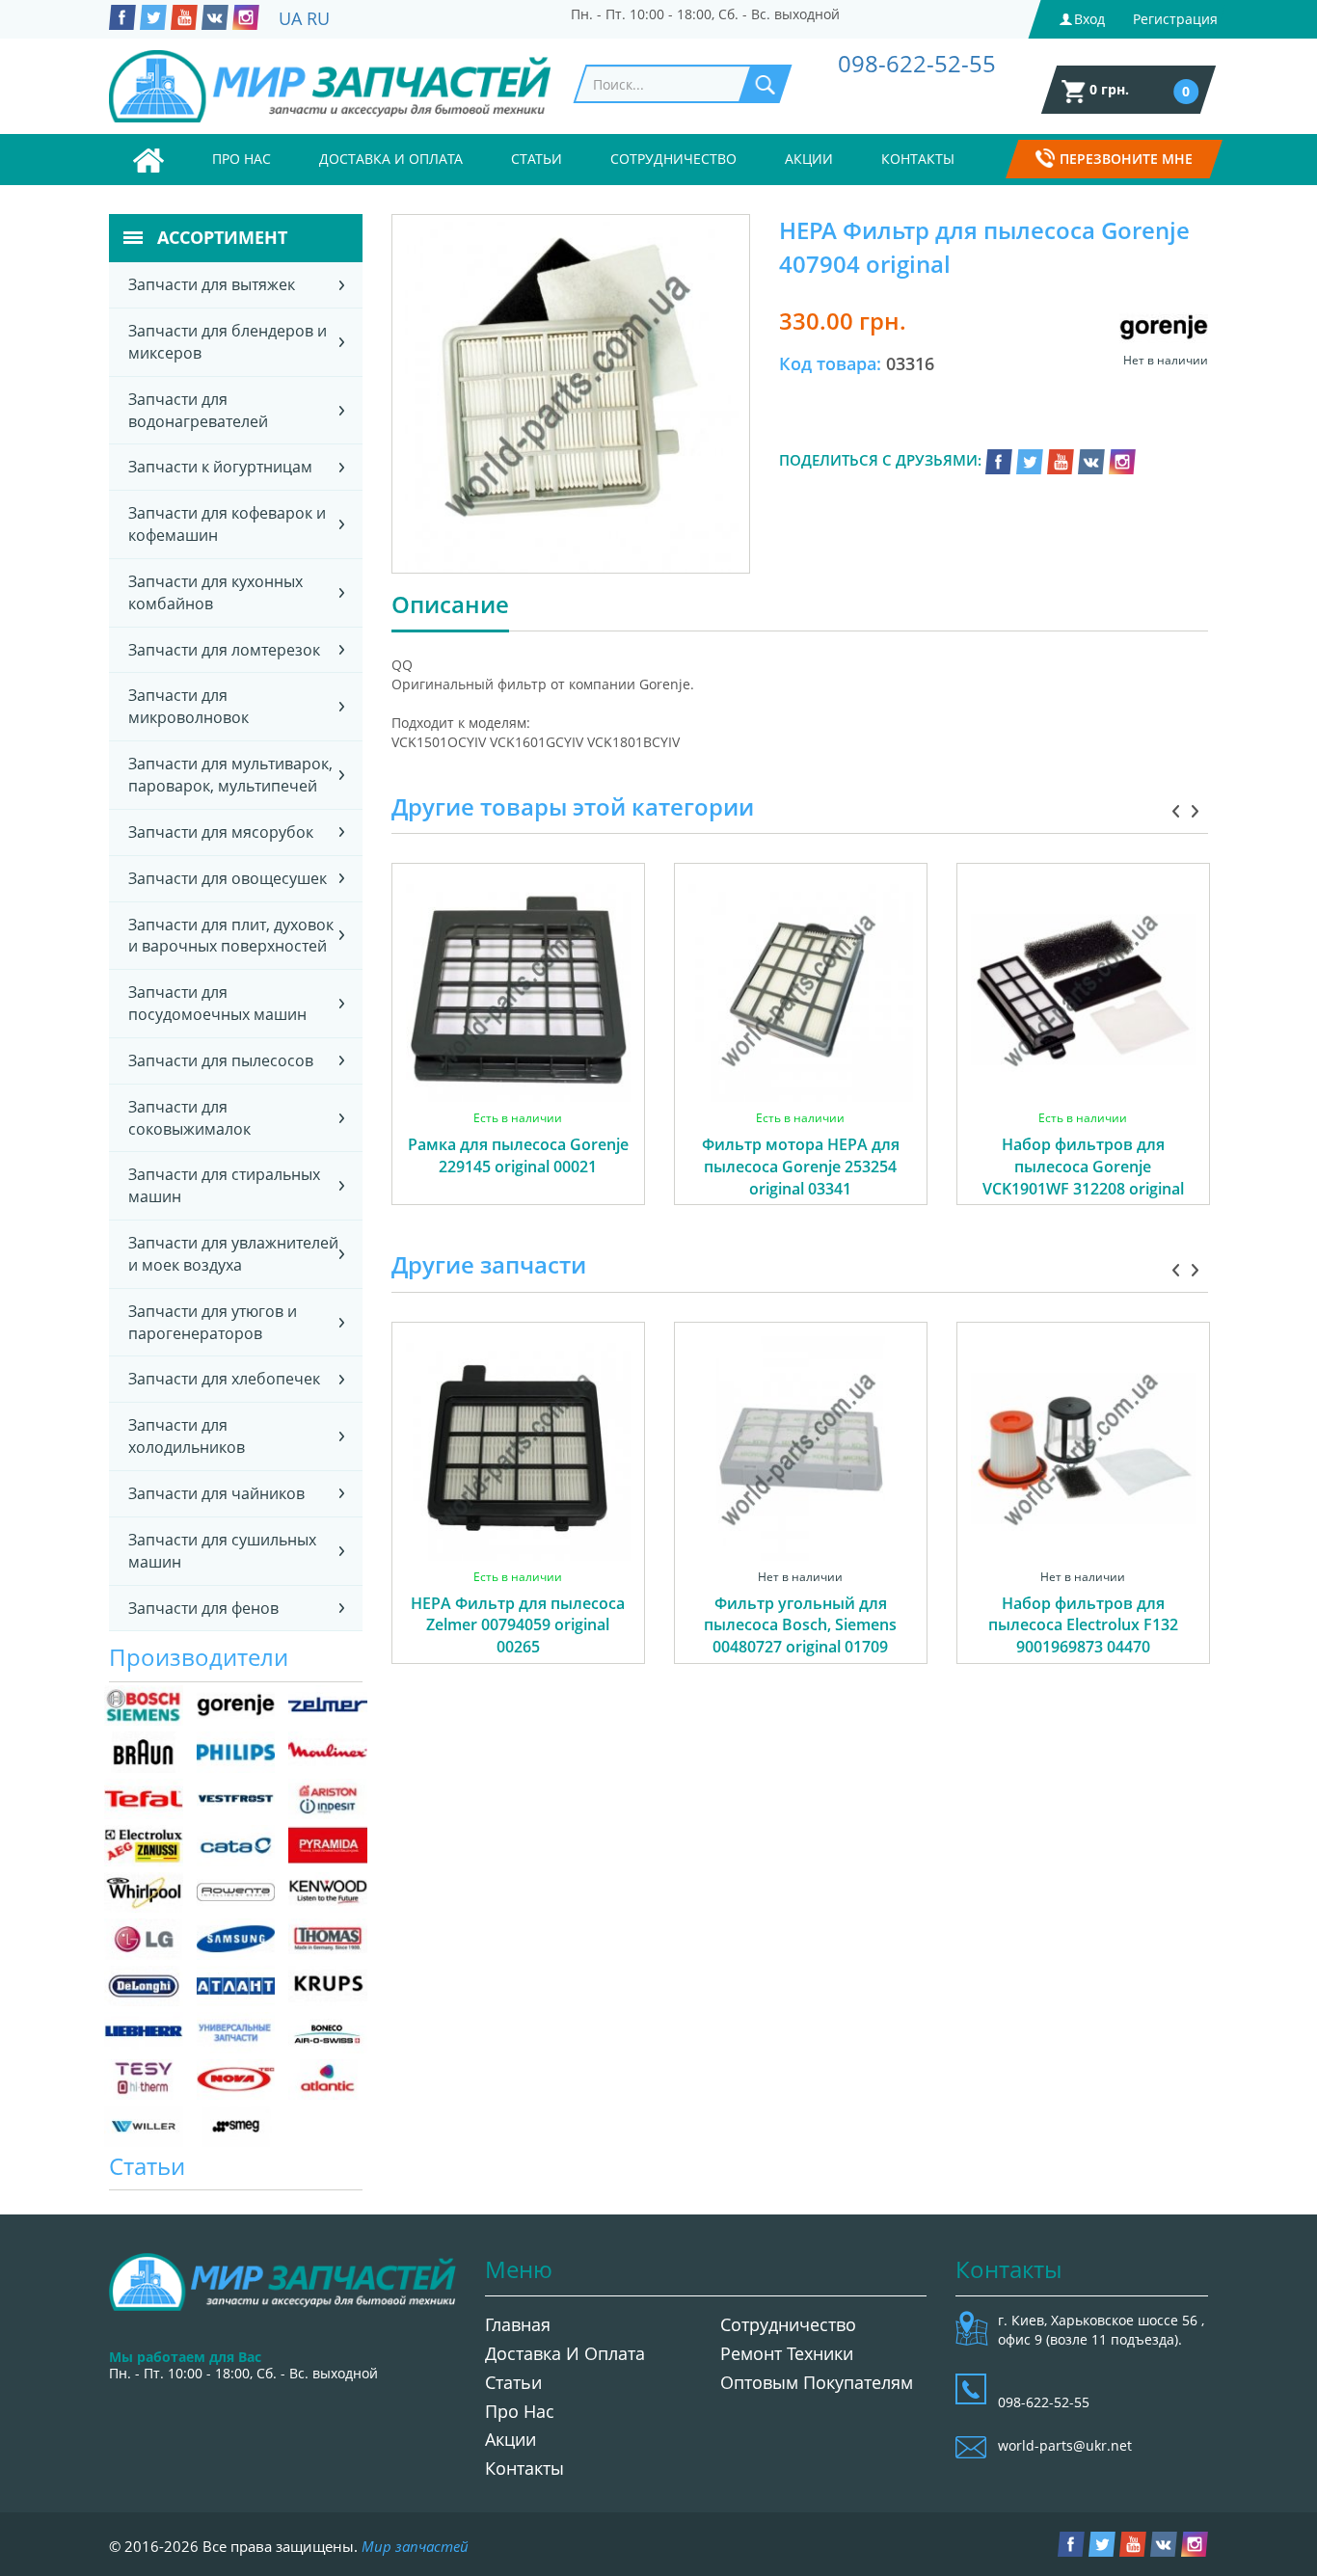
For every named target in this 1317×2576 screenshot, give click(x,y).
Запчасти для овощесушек (228, 878)
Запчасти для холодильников (187, 1436)
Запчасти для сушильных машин (222, 1551)
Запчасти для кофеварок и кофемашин (227, 524)
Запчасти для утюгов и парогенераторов (213, 1322)
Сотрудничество (673, 159)
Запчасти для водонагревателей (198, 410)
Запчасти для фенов (203, 1608)
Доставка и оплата (391, 159)
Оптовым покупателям (817, 2382)
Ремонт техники (787, 2353)
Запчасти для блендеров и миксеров (228, 342)
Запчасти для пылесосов (221, 1060)
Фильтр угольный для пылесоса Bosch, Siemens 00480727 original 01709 (800, 1625)
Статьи (537, 159)
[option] (518, 1056)
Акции (809, 159)
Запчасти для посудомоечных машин (217, 1003)
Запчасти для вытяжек (212, 284)
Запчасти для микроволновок (188, 706)
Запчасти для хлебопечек (224, 1379)
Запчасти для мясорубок (221, 832)
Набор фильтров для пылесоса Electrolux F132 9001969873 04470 (1083, 1625)
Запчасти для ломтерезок (224, 650)
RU (318, 18)
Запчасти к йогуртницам (220, 467)
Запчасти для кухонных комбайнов (215, 592)
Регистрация (1175, 19)
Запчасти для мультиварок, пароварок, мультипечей (230, 775)
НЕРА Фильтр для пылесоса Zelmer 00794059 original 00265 (518, 1625)
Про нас (242, 159)
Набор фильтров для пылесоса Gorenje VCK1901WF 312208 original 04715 (1083, 1178)
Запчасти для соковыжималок (189, 1118)
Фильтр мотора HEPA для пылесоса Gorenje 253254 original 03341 (801, 1167)
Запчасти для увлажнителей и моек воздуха (233, 1254)
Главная (518, 2324)
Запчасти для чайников (216, 1493)
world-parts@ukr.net (1065, 2445)
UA (290, 18)
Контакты (918, 159)
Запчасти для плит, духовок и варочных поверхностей (231, 936)
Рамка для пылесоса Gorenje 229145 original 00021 (518, 1155)
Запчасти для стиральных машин (224, 1185)
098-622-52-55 (917, 63)
